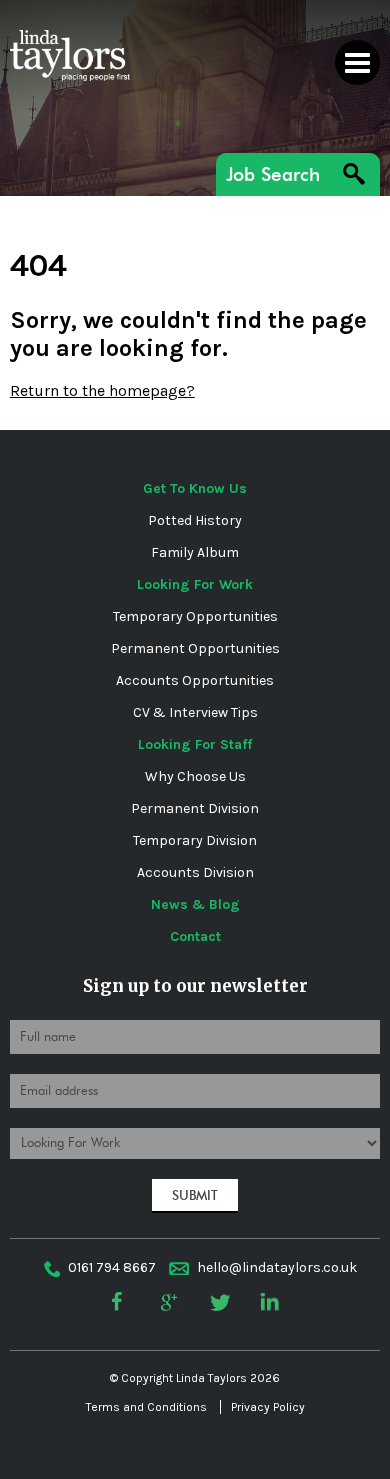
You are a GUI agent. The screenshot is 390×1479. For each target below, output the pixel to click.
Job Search (273, 174)
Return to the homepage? (102, 390)
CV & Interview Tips (195, 712)
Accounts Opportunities (195, 680)
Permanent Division (195, 808)
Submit (195, 1195)
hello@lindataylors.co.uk (277, 1267)
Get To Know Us (195, 488)
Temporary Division (195, 840)
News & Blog (195, 904)
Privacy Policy (268, 1407)
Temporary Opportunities (195, 616)
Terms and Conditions (146, 1407)
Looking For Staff (195, 744)
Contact (195, 936)
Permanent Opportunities (195, 648)
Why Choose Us (195, 776)
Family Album (195, 552)
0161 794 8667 (112, 1267)
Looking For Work (195, 584)
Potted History (195, 520)
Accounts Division (195, 872)
